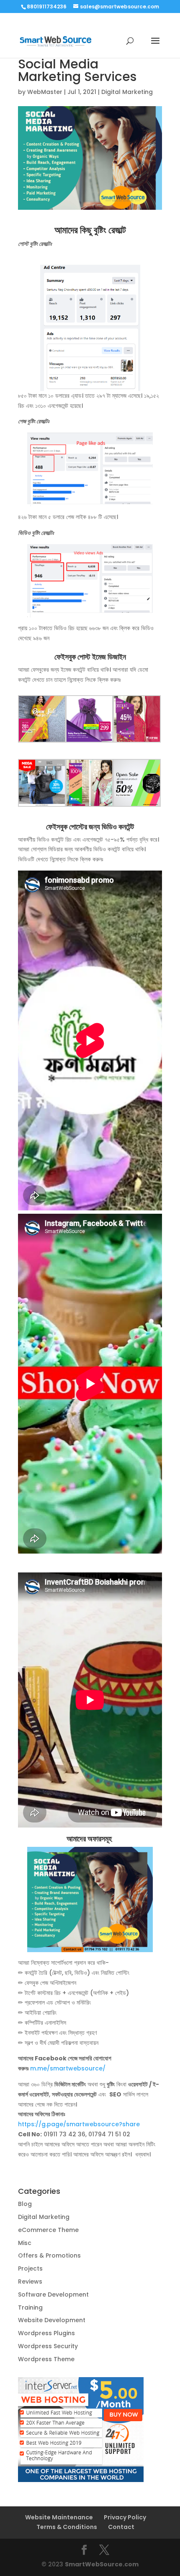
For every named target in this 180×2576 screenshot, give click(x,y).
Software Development (53, 2294)
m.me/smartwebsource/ (68, 2068)
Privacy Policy (125, 2517)
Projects (30, 2268)
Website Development (52, 2320)
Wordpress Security (48, 2346)
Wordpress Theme (46, 2359)
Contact (121, 2527)
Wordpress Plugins (46, 2333)
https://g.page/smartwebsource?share (79, 2124)
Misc (25, 2243)
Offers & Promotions (49, 2255)
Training (30, 2307)
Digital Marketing (127, 92)
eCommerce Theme (48, 2230)
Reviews (30, 2281)
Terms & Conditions (67, 2527)
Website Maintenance (59, 2517)
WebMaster (45, 92)
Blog (25, 2204)
